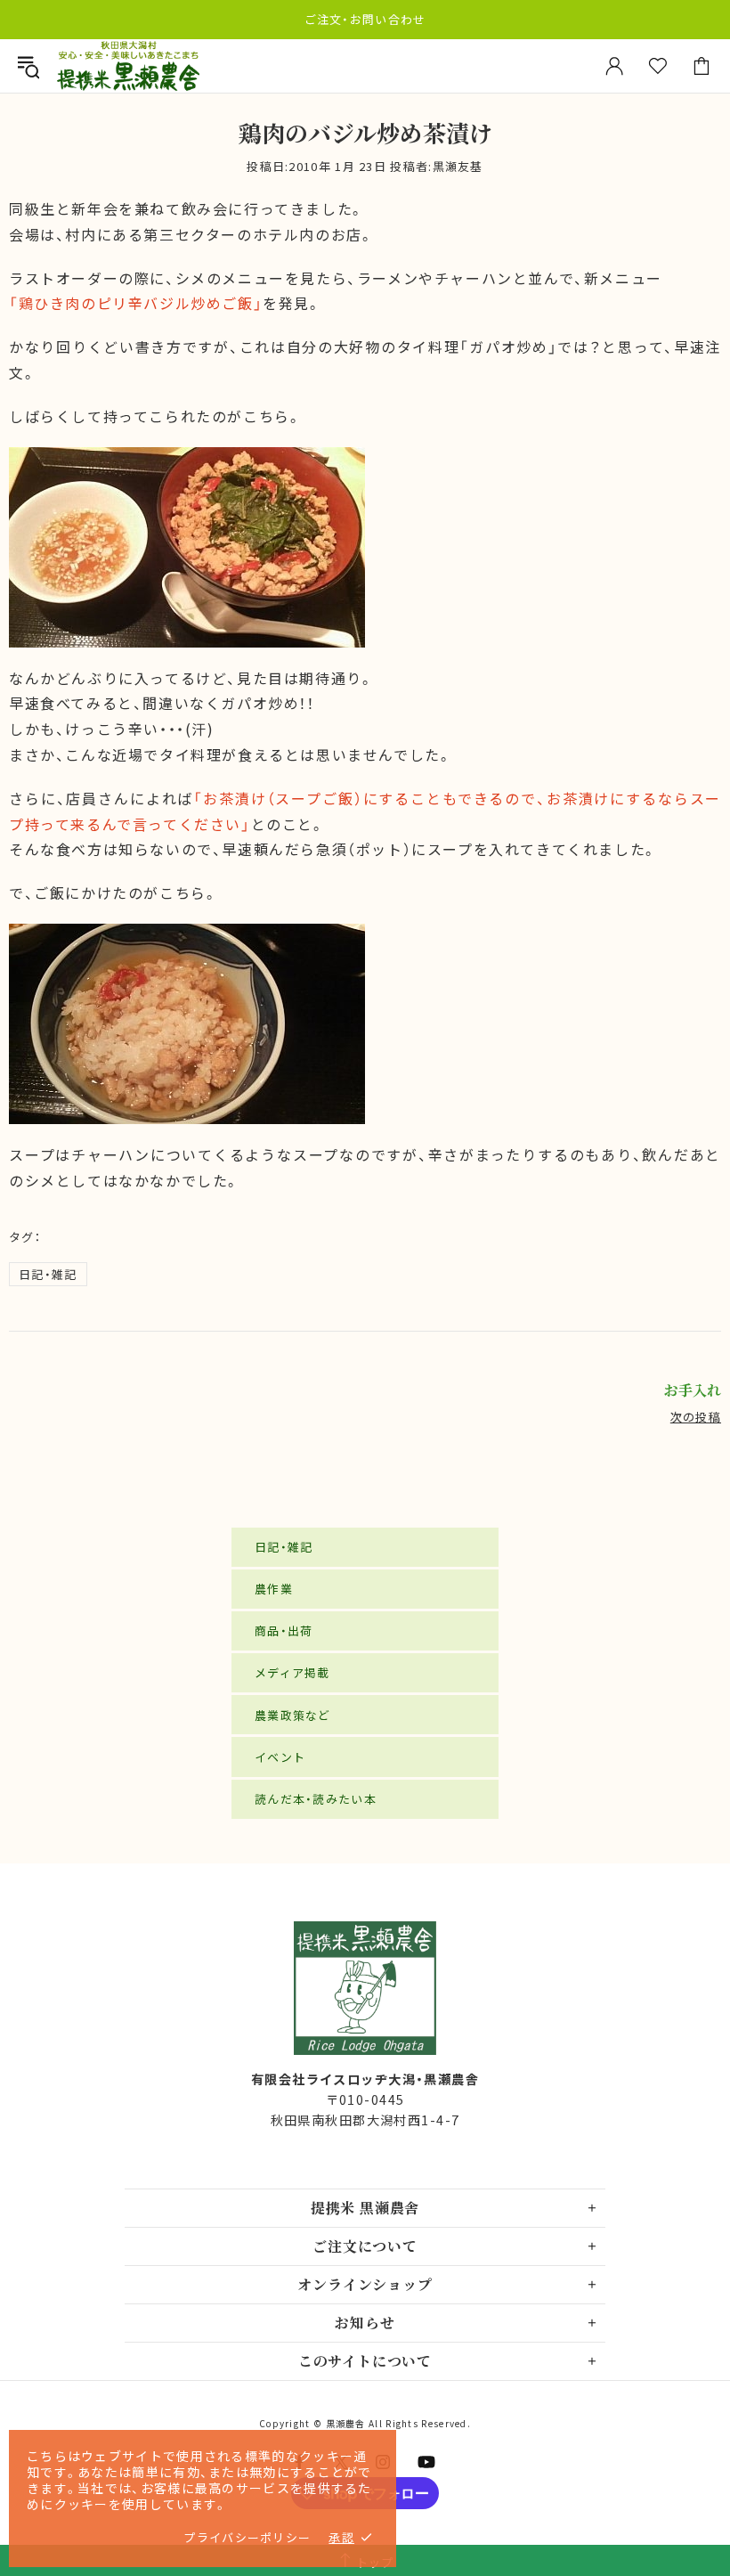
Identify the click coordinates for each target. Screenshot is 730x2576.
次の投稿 (696, 1417)
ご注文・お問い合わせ (365, 19)
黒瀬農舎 (128, 66)
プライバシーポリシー (247, 2537)
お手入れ (693, 1390)
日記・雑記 (48, 1274)
